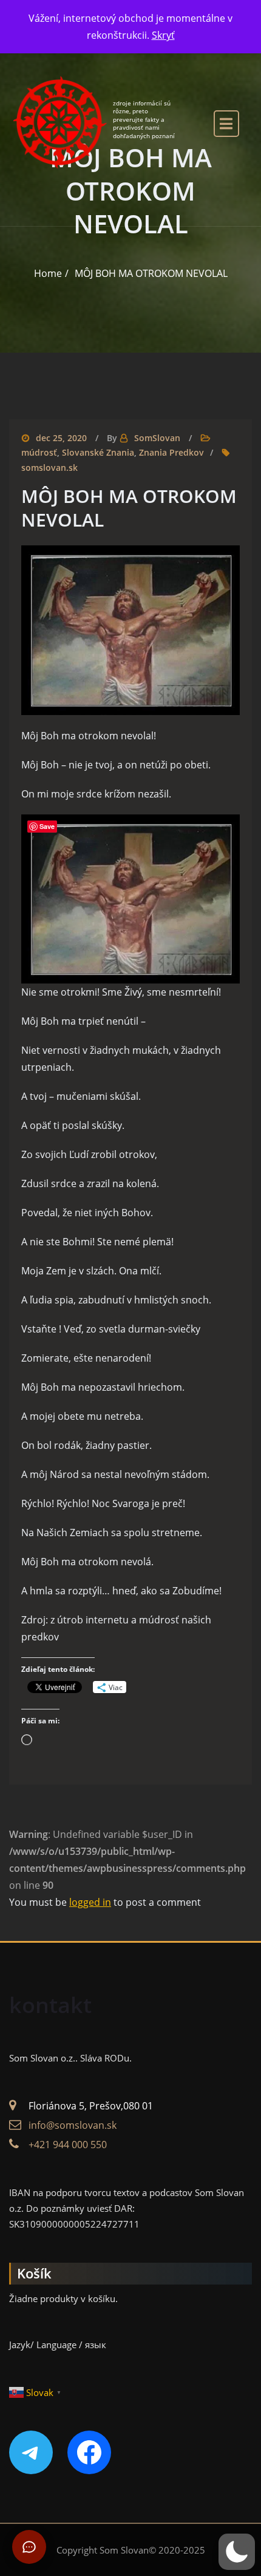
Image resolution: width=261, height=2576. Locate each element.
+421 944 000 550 (68, 2145)
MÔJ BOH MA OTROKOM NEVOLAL (151, 273)
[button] (237, 2552)
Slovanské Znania (98, 452)
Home (48, 273)
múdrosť (39, 452)
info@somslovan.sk (73, 2125)
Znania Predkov (171, 452)
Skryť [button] (163, 35)
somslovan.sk (49, 468)
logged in (90, 1902)
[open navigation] (226, 123)
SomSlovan (157, 438)
